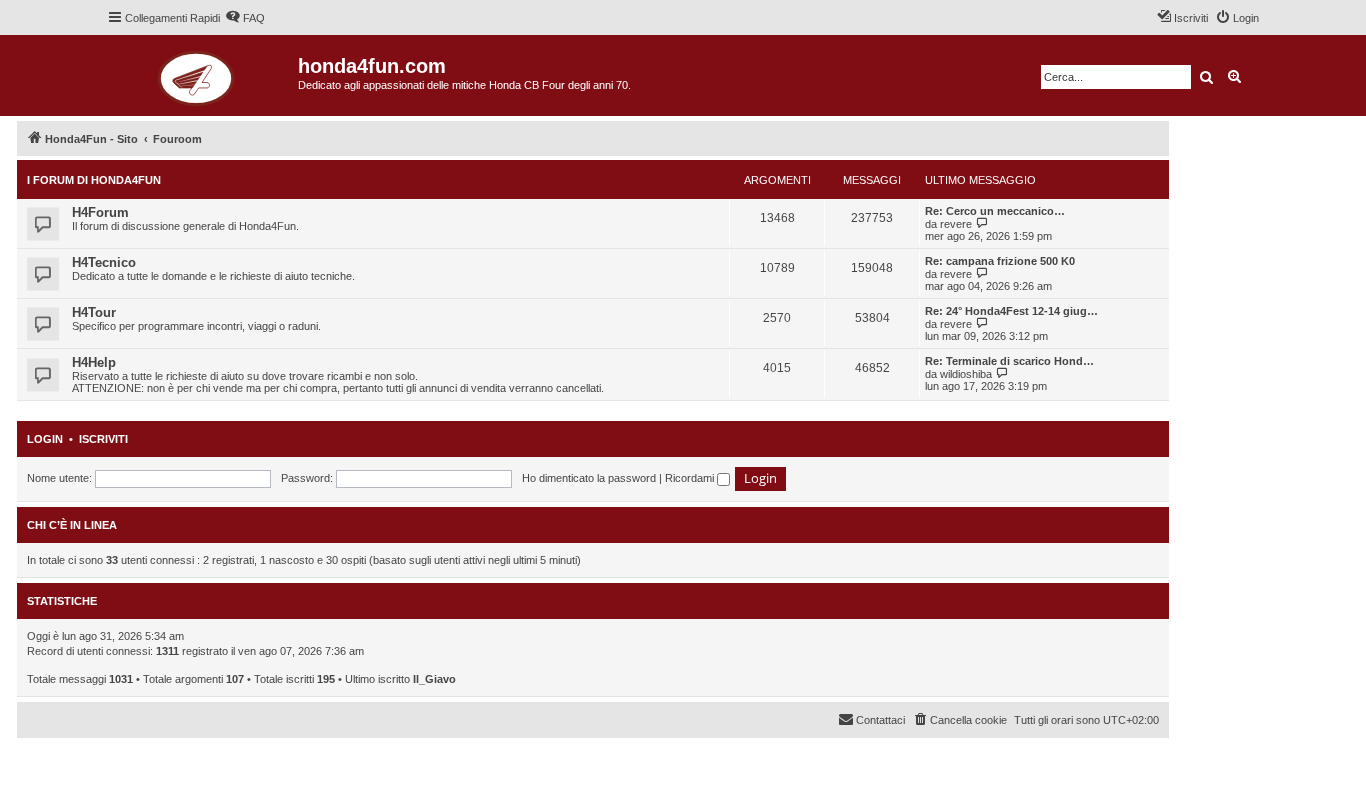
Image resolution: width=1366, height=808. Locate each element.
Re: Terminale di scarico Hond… (1009, 361)
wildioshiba (966, 374)
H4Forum (100, 212)
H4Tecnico (104, 262)
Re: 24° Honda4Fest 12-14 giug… (1011, 311)
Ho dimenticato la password (589, 478)
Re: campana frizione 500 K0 (1000, 261)
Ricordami (691, 478)
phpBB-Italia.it (151, 768)
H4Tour (94, 312)
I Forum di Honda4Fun (94, 180)
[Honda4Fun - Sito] (202, 75)
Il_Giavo (434, 679)
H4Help (94, 362)
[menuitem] (245, 18)
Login (45, 439)
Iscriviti (103, 439)
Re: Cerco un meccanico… (995, 211)
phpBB (92, 754)
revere (956, 224)
